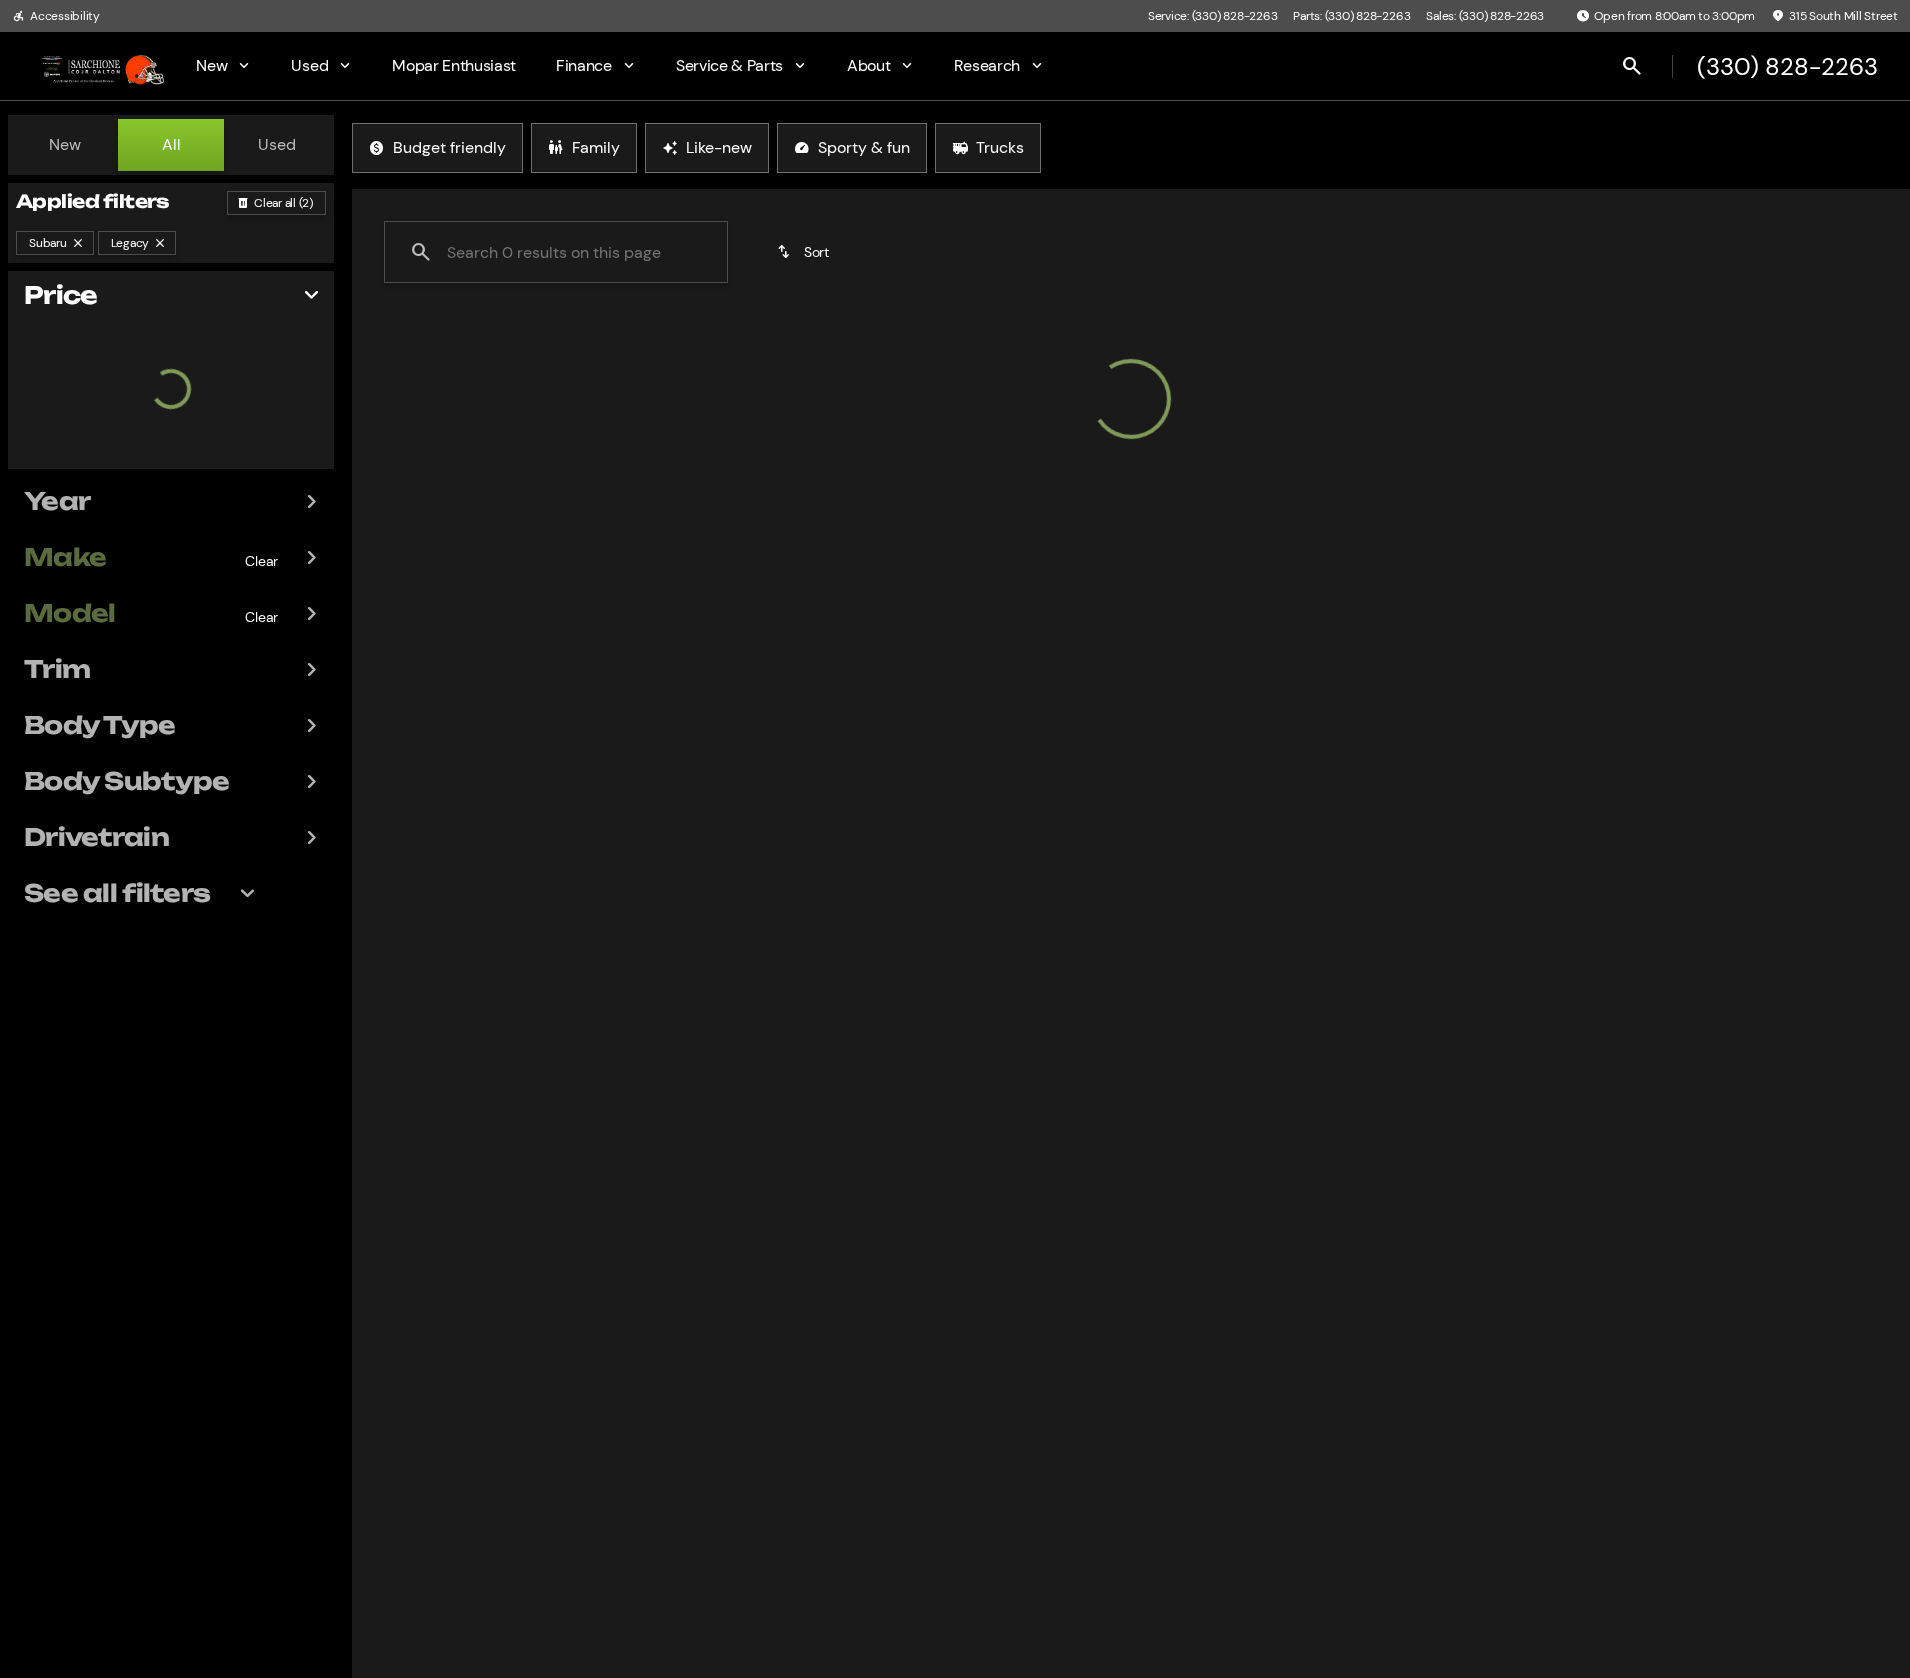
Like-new (719, 147)
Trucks (1000, 147)
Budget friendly (449, 147)
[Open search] (1632, 66)
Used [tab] (277, 144)
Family (596, 147)
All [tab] (171, 144)
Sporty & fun (864, 147)
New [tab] (65, 144)
